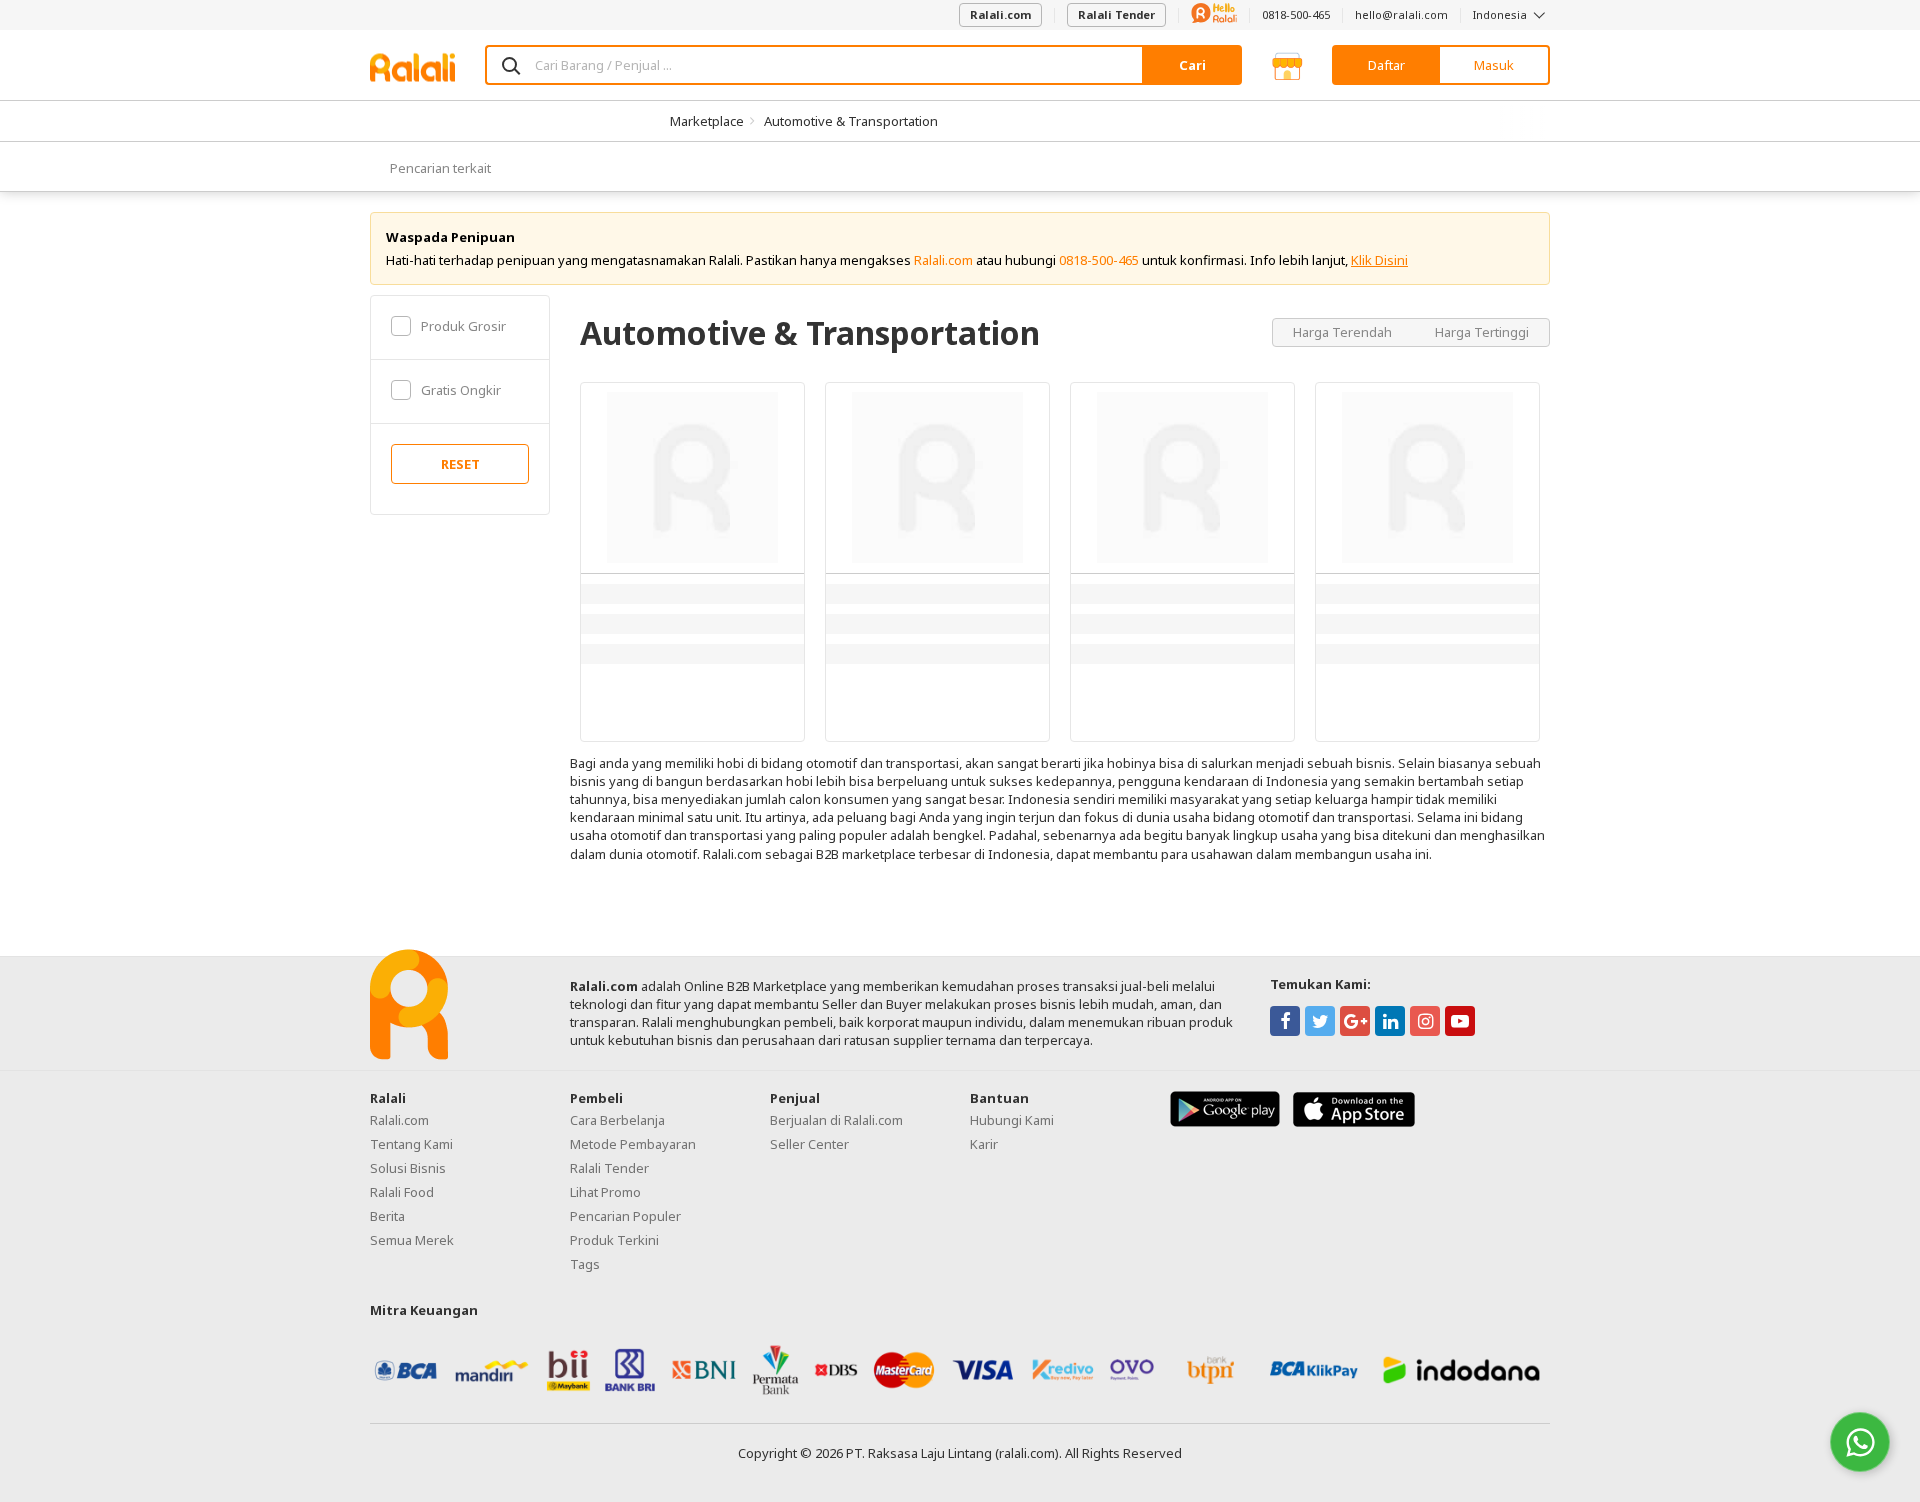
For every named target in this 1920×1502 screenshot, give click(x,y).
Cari (1192, 65)
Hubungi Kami (1012, 1120)
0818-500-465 (1296, 14)
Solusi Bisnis (408, 1168)
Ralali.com (1000, 14)
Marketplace (707, 121)
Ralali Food (402, 1192)
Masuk (1494, 65)
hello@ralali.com (1401, 14)
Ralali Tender (1116, 14)
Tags (585, 1264)
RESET (460, 464)
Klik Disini (1379, 260)
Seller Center (809, 1144)
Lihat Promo (605, 1192)
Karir (984, 1144)
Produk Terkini (614, 1240)
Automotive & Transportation (851, 121)
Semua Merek (412, 1240)
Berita (387, 1216)
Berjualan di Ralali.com (836, 1120)
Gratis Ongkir (461, 390)
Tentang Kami (411, 1144)
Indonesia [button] (1501, 14)
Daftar (1386, 65)
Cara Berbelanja (617, 1120)
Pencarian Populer (625, 1216)
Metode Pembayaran (633, 1144)
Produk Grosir (463, 326)
